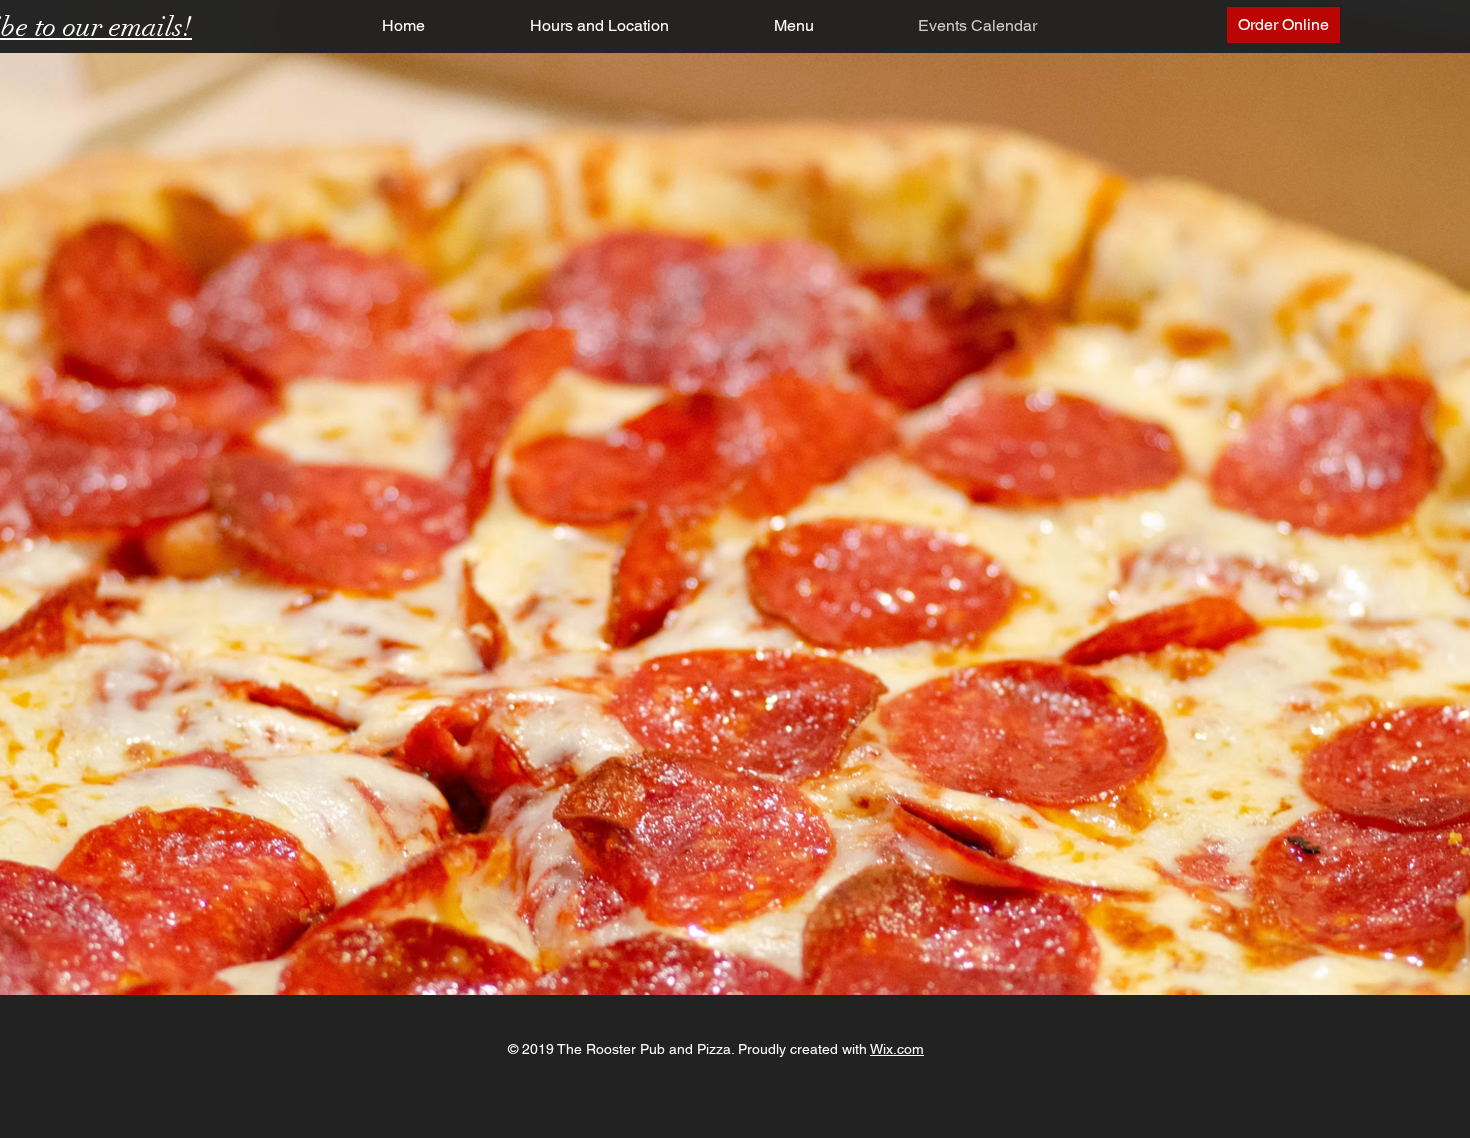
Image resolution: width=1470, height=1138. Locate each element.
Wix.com (897, 1049)
